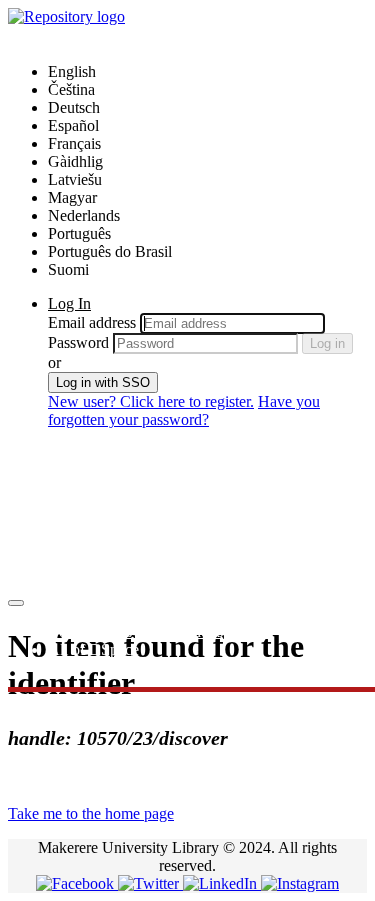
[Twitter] (150, 883)
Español (73, 125)
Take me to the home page (91, 813)
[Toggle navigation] (16, 603)
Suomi (68, 269)
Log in (327, 343)
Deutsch (74, 107)
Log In (69, 303)
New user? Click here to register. (151, 401)
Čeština (71, 89)
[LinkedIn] (222, 883)
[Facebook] (77, 883)
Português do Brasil (110, 251)
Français (74, 143)
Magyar (72, 197)
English (72, 71)
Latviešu (75, 179)
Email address (92, 322)
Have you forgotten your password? (184, 410)
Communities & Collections (135, 631)
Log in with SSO (103, 382)
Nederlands (84, 215)
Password (78, 342)
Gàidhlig (75, 161)
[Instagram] (300, 883)
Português (79, 233)
